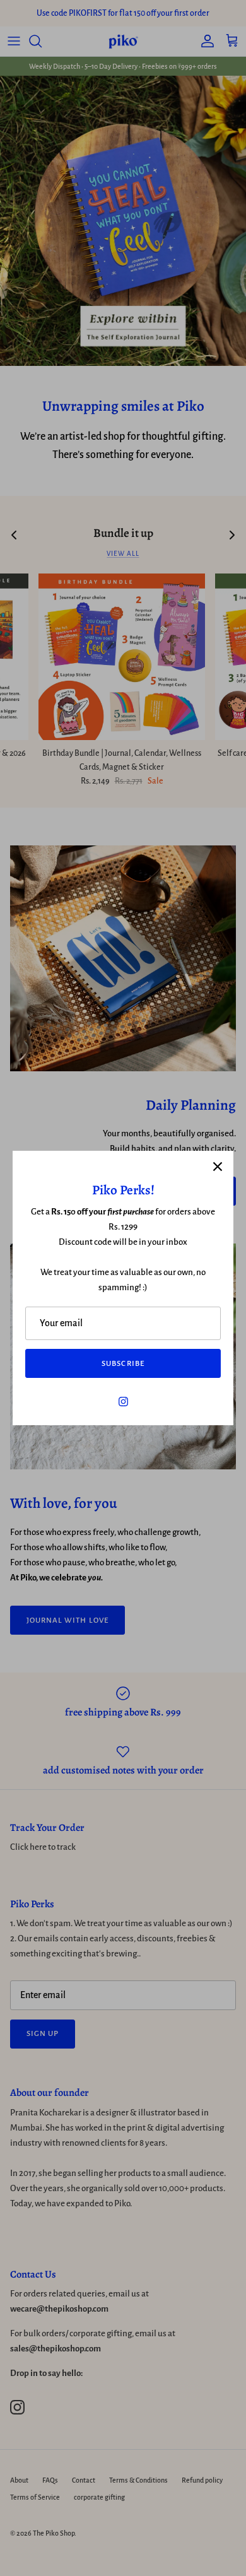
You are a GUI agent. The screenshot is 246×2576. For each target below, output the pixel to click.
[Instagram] (123, 1402)
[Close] (218, 1167)
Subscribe (123, 1364)
